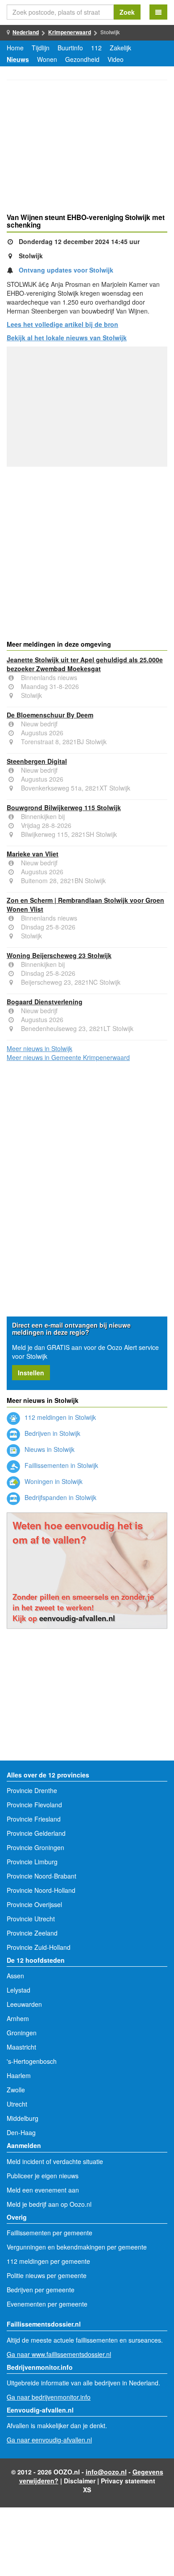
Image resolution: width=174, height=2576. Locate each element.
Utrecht (17, 2104)
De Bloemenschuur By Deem (50, 715)
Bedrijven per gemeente (41, 2290)
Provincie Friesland (34, 1819)
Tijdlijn (41, 48)
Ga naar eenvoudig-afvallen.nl (49, 2440)
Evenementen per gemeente (47, 2304)
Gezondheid (82, 59)
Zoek (127, 12)
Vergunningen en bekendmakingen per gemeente (77, 2247)
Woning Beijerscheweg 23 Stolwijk (59, 955)
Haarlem (19, 2075)
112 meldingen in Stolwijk (59, 1417)
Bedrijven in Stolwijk (52, 1433)
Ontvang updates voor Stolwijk (66, 270)
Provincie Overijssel (34, 1904)
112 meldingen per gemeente (48, 2261)
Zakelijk (120, 48)
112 (96, 48)
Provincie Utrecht (31, 1919)
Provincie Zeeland (32, 1933)
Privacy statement (128, 2481)
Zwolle (16, 2090)
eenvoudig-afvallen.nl (77, 1618)
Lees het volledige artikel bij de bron (62, 324)
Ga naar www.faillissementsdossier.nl (59, 2354)
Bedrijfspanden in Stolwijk (60, 1497)
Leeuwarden (24, 2004)
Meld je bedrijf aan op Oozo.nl (49, 2204)
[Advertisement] (87, 148)
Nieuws (18, 59)
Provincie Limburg (32, 1862)
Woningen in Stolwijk (53, 1481)
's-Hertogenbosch (32, 2061)
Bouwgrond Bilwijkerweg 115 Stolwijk (64, 807)
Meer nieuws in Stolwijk (39, 1048)
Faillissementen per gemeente (50, 2233)
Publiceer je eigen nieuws (43, 2176)
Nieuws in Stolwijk (49, 1449)
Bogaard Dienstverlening (45, 1002)
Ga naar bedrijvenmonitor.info (49, 2397)
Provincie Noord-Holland (41, 1890)
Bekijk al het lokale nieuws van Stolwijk (67, 338)
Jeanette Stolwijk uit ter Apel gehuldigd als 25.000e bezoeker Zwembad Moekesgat (85, 664)
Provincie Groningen (35, 1847)
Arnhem (18, 2018)
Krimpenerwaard (70, 32)
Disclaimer (80, 2481)
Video (116, 59)
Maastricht (21, 2047)
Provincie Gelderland (36, 1833)
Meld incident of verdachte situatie (55, 2161)
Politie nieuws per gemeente (47, 2275)
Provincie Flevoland (34, 1805)
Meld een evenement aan (43, 2190)
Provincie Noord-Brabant (41, 1876)
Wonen (47, 59)
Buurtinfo (70, 48)
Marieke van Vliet (33, 854)
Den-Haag (21, 2132)
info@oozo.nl (106, 2472)
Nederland (26, 32)
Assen (15, 1976)
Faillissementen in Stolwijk (60, 1465)
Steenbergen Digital (37, 761)
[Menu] (158, 12)
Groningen (22, 2033)
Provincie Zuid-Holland (39, 1947)
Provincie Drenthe (32, 1790)
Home (15, 48)
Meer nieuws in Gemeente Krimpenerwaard (68, 1057)
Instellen (31, 1373)
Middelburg (23, 2118)
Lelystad (19, 1990)
